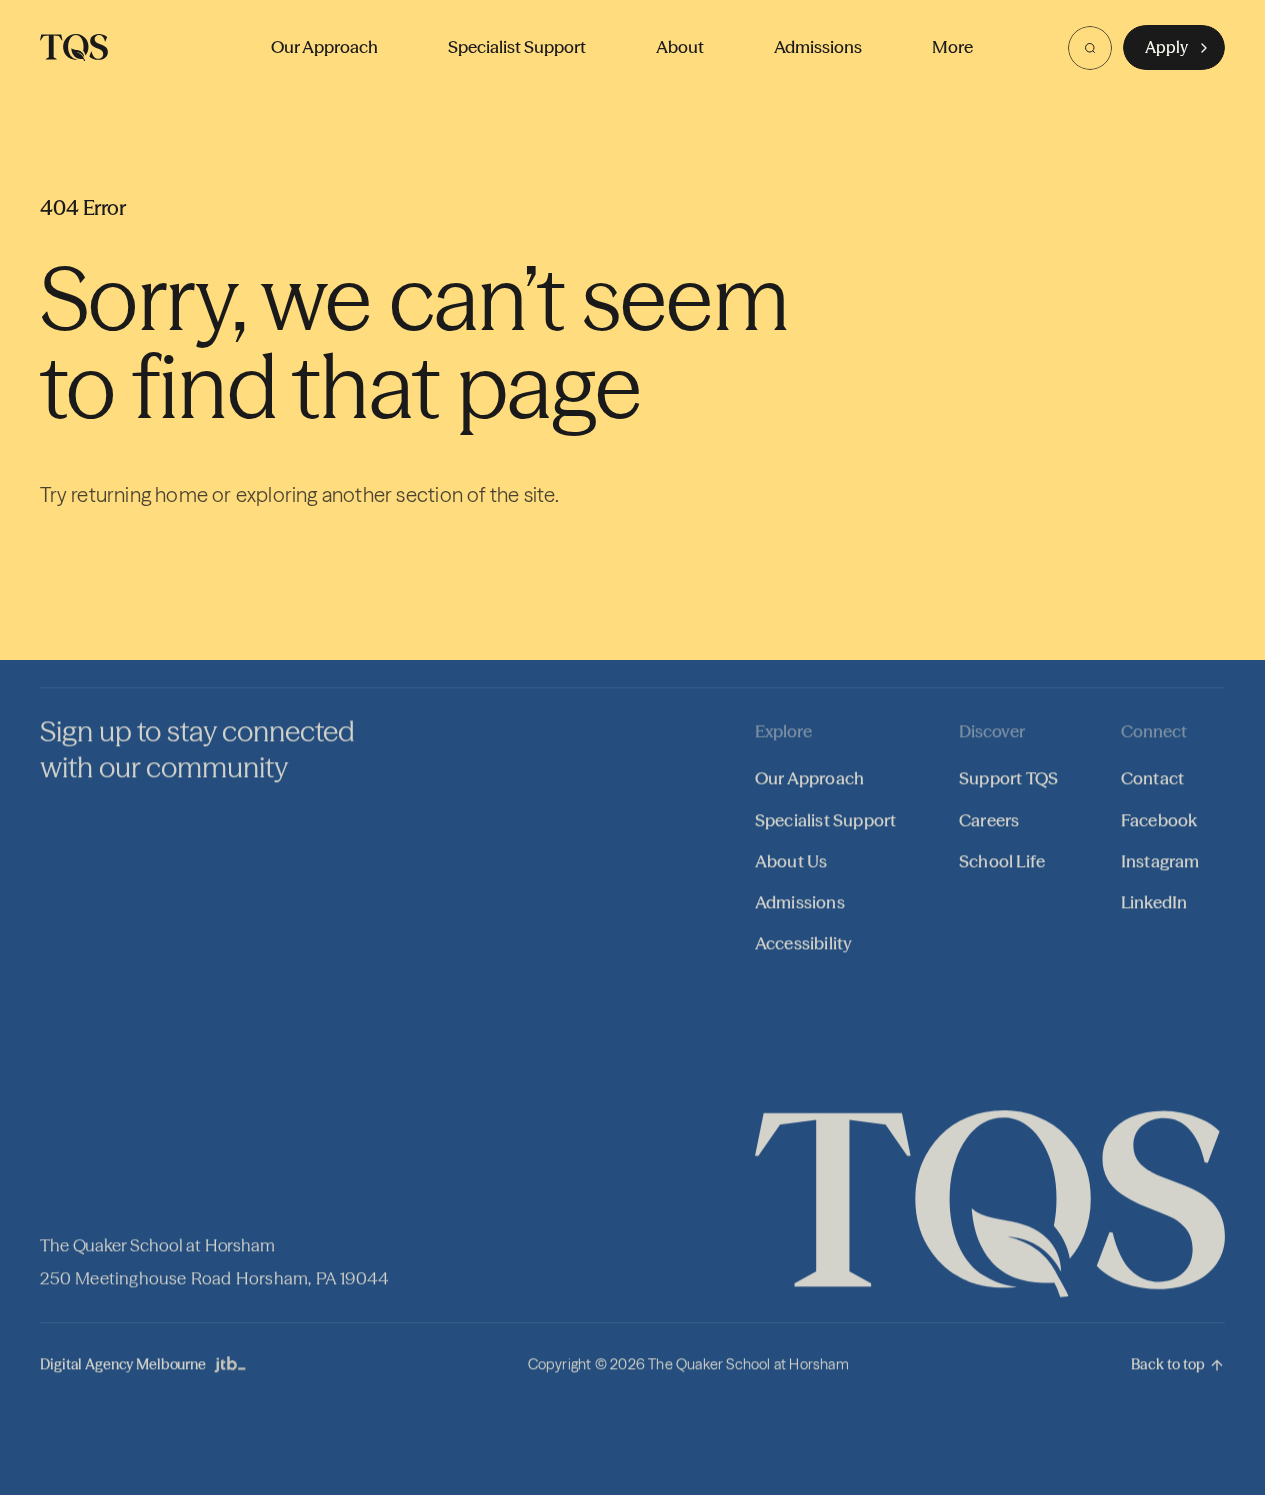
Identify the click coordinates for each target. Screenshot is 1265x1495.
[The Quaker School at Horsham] (74, 47)
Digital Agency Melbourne (123, 1364)
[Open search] (1090, 48)
